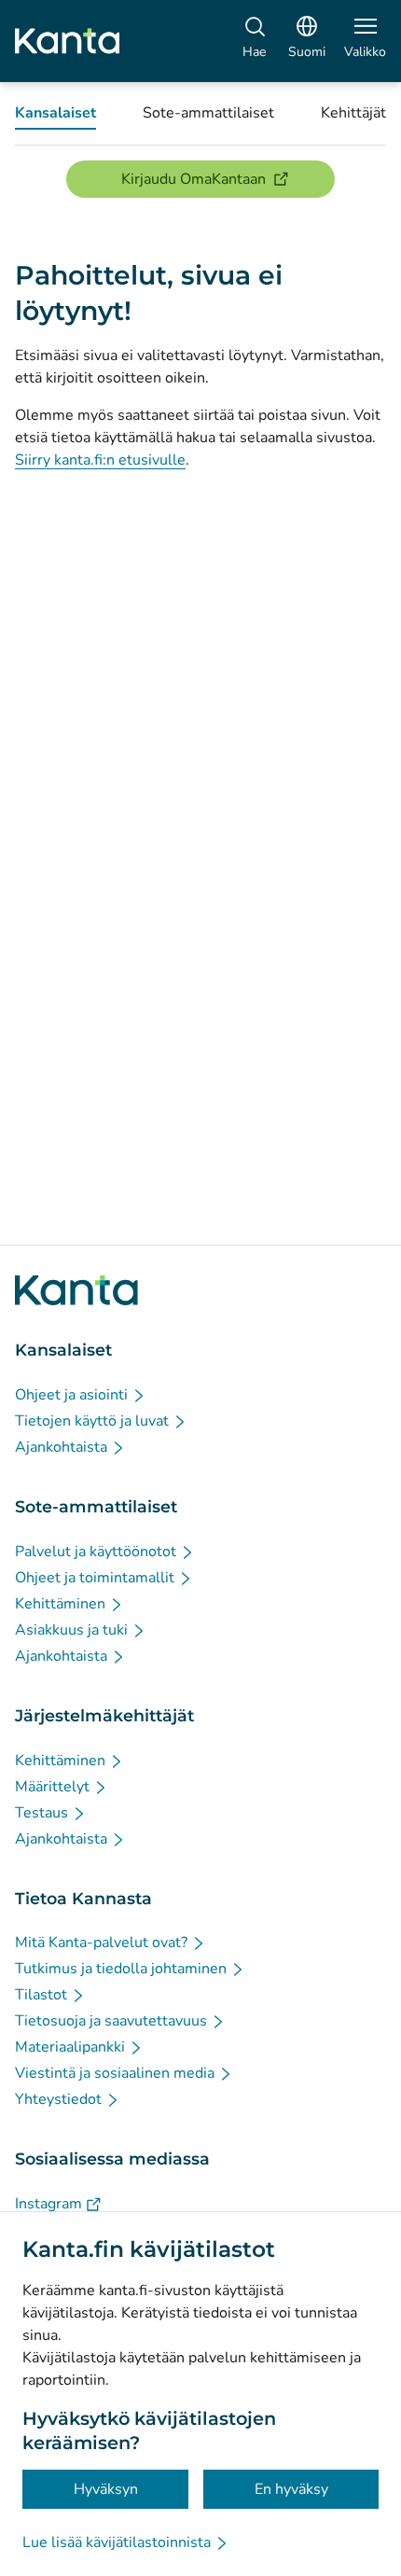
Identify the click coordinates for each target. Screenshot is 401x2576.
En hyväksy (291, 2489)
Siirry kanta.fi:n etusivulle (100, 460)
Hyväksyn (106, 2489)
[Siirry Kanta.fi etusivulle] (76, 1290)
